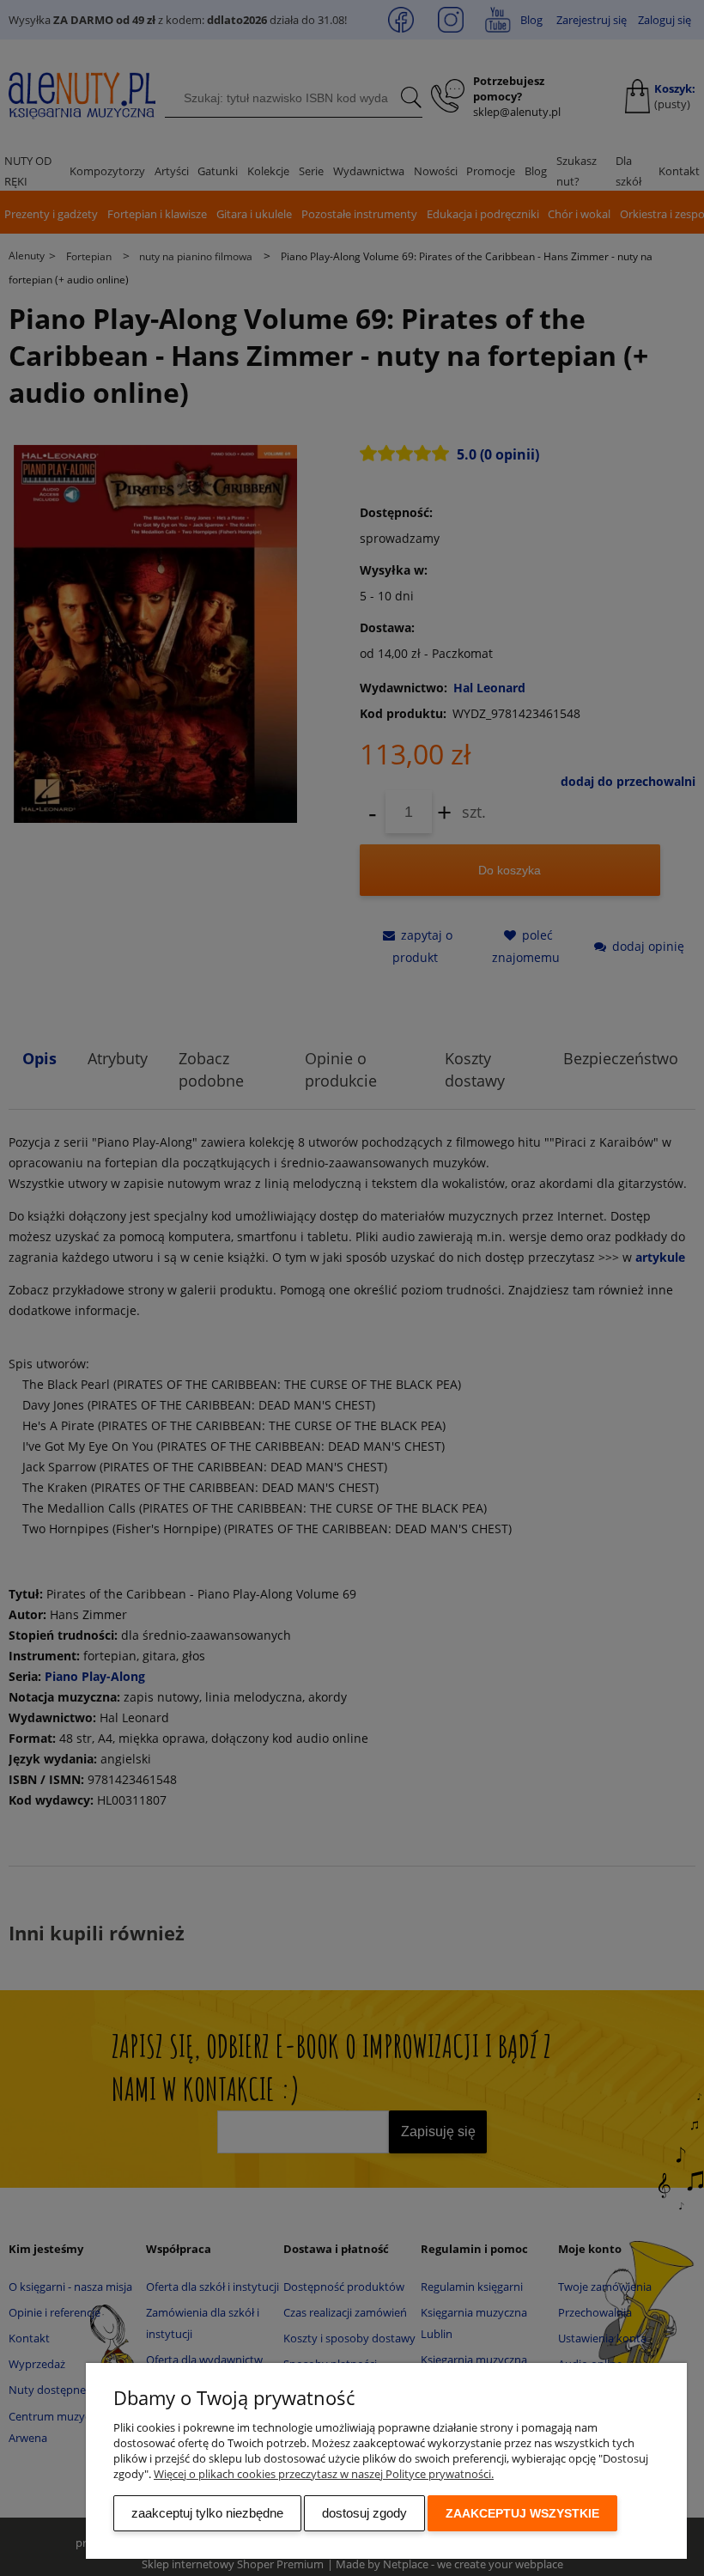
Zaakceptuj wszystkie (522, 2513)
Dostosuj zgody (364, 2513)
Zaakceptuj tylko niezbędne (207, 2513)
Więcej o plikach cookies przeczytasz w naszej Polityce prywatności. (324, 2474)
